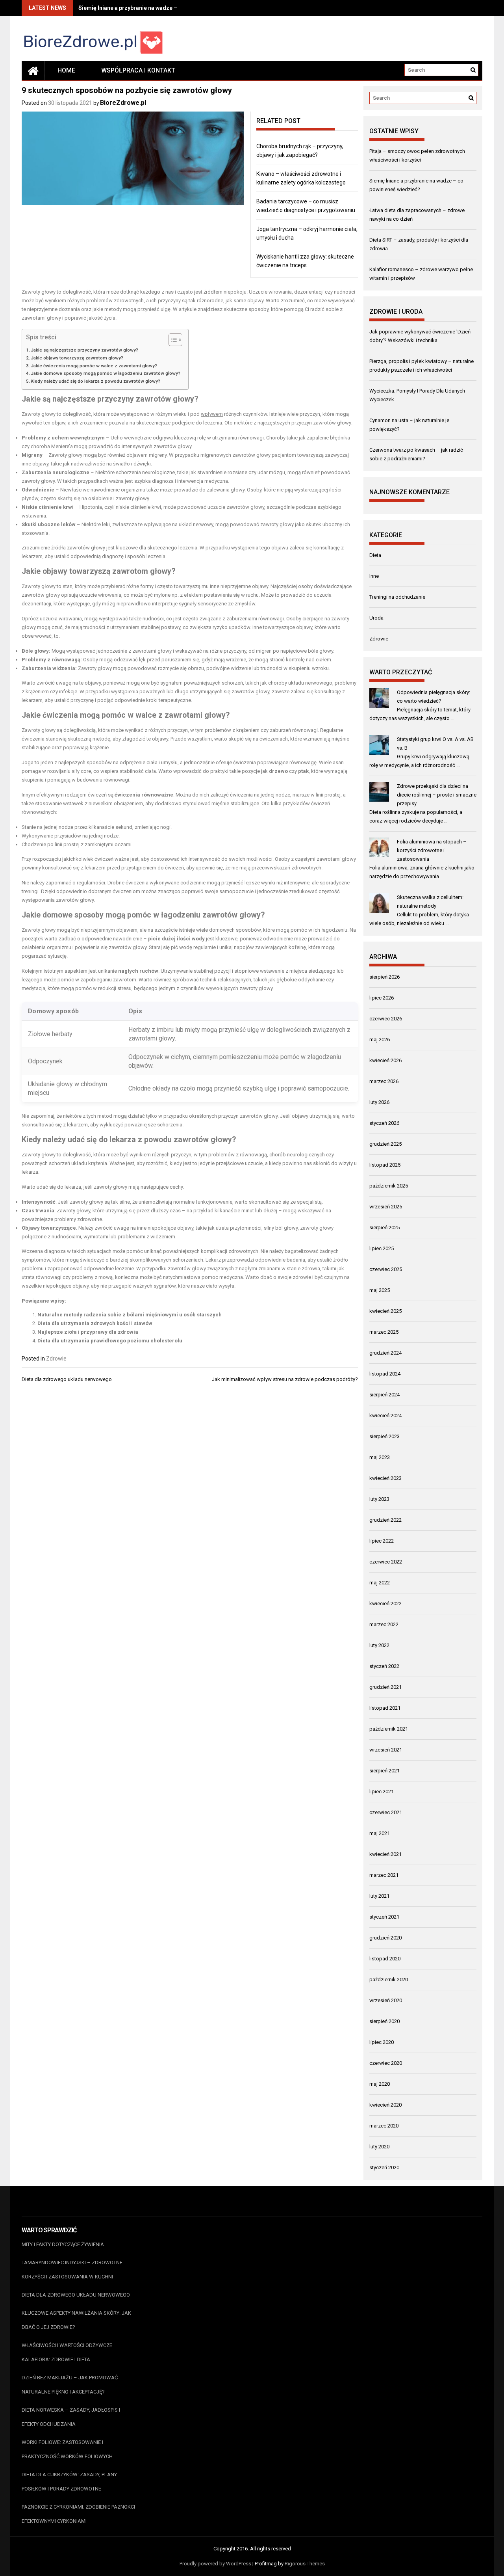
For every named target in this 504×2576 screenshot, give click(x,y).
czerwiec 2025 (386, 1269)
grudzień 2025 (385, 1144)
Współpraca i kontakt (138, 70)
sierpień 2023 (384, 1436)
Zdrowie (56, 1359)
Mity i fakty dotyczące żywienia (63, 2244)
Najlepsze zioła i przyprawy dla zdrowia (88, 1332)
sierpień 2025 (384, 1228)
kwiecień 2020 (385, 2105)
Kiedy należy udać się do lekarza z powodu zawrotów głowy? (95, 381)
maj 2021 (380, 1833)
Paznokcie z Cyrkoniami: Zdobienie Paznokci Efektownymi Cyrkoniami (78, 2514)
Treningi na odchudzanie (397, 597)
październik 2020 (389, 1979)
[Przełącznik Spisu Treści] (171, 340)
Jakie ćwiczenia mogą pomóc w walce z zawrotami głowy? (94, 366)
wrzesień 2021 (386, 1750)
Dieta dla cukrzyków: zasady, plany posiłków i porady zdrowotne (69, 2482)
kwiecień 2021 (385, 1854)
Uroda (376, 618)
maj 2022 (380, 1583)
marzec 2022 (384, 1624)
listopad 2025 (385, 1165)
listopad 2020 (385, 1959)
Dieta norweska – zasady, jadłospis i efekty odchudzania (71, 2417)
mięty (193, 1030)
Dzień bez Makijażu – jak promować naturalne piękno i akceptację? (70, 2385)
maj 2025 (380, 1290)
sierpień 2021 (384, 1771)
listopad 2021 (385, 1708)
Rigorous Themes (305, 2564)
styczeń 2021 (384, 1917)
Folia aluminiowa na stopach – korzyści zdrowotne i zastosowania (432, 850)
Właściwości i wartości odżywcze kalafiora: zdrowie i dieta (67, 2352)
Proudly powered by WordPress (215, 2564)
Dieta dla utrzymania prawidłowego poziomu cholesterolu (110, 1341)
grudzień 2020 (385, 1938)
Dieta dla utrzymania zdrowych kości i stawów (95, 1323)
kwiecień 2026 (385, 1060)
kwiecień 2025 (385, 1311)
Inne (374, 576)
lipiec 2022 (382, 1541)
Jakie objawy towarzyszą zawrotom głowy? (77, 358)
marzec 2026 (384, 1081)
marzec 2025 (384, 1332)
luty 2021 (379, 1896)
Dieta (375, 555)
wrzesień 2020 (386, 2000)
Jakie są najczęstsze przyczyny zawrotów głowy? (84, 350)
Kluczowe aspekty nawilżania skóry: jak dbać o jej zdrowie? (76, 2320)
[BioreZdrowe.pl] (33, 71)
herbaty (62, 1034)
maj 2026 (380, 1040)
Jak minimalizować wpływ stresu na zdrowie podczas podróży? (285, 1379)
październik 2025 (389, 1186)
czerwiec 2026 (386, 1019)
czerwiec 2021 (386, 1812)
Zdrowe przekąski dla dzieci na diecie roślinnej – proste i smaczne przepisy (437, 795)
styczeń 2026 (384, 1123)
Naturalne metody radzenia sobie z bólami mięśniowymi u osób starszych (130, 1315)
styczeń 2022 (384, 1666)
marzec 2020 (384, 2126)
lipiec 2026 (382, 998)
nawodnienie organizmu (118, 490)
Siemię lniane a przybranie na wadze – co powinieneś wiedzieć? (160, 8)
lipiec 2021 (382, 1791)
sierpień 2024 (384, 1395)
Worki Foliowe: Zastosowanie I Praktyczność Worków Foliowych (67, 2449)
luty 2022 (379, 1645)
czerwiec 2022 (386, 1562)
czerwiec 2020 (386, 2063)
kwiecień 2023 (385, 1478)
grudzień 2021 (385, 1687)
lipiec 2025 (382, 1248)
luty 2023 (379, 1499)
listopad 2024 (385, 1374)
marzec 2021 (384, 1875)
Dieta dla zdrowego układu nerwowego (67, 1379)
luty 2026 (379, 1102)
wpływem (212, 414)
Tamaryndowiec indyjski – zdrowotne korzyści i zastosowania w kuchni (72, 2270)
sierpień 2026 (384, 977)
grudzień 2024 (385, 1353)
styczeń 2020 (384, 2167)
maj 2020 (380, 2084)
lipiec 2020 (382, 2042)
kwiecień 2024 (385, 1415)
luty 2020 (379, 2147)
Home (66, 70)
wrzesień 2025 (386, 1207)
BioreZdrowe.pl (123, 103)
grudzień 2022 (385, 1520)
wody (198, 939)
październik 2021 (389, 1729)
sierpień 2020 (384, 2021)
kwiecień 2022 (385, 1603)
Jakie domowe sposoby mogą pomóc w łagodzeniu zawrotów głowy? (106, 373)
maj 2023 (380, 1457)
